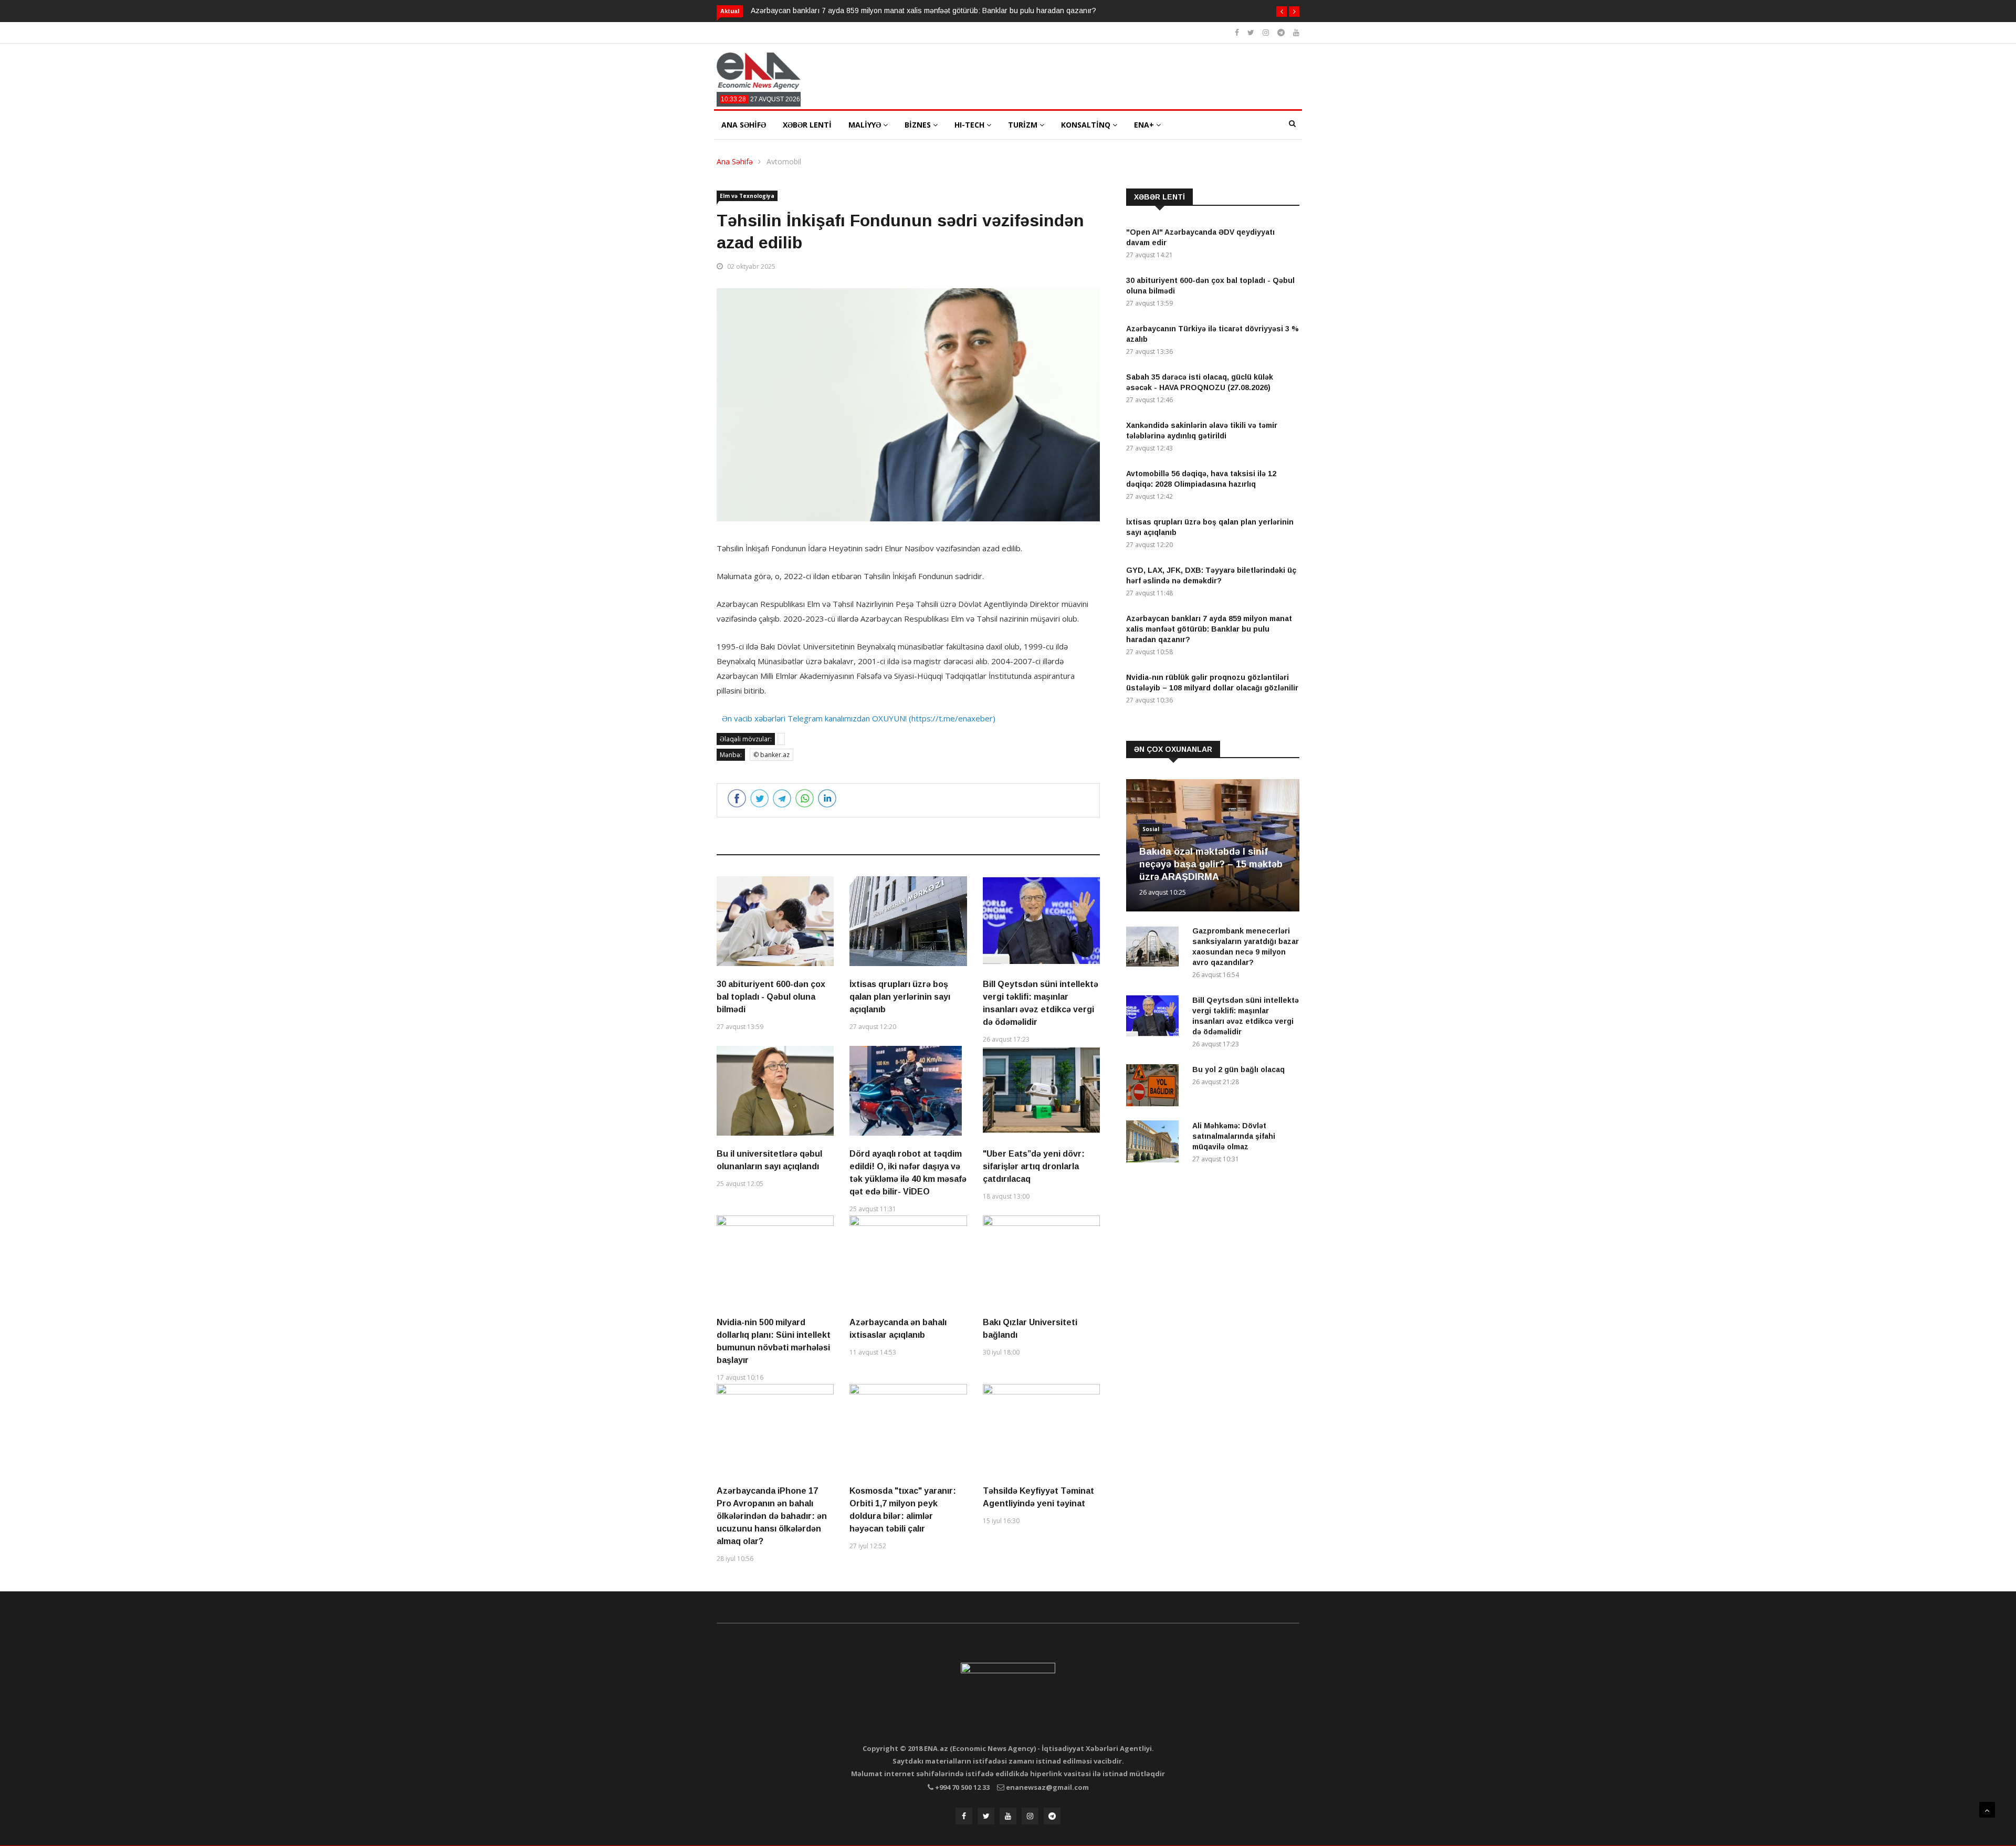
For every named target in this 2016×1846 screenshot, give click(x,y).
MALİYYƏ (866, 125)
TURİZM (1024, 125)
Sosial (1151, 829)
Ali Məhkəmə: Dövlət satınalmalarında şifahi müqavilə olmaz (1234, 1136)
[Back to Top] (1987, 1810)
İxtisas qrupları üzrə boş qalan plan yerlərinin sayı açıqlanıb (900, 997)
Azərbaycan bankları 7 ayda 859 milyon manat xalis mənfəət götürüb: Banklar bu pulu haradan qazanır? (923, 11)
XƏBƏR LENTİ (807, 125)
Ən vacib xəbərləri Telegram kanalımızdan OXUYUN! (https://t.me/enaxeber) (859, 718)
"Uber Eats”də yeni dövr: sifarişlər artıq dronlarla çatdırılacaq (1034, 1166)
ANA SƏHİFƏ (744, 125)
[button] (1282, 12)
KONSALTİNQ (1087, 125)
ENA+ (1145, 125)
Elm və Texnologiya (747, 196)
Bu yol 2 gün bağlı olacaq (1238, 1069)
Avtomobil (784, 161)
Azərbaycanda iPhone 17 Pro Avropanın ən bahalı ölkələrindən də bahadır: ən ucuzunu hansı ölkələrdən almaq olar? (772, 1516)
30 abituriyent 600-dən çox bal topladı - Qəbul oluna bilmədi (771, 997)
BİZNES (919, 125)
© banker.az (771, 755)
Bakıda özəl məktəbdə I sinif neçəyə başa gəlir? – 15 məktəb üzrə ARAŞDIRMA (1211, 864)
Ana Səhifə (735, 161)
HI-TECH (970, 125)
